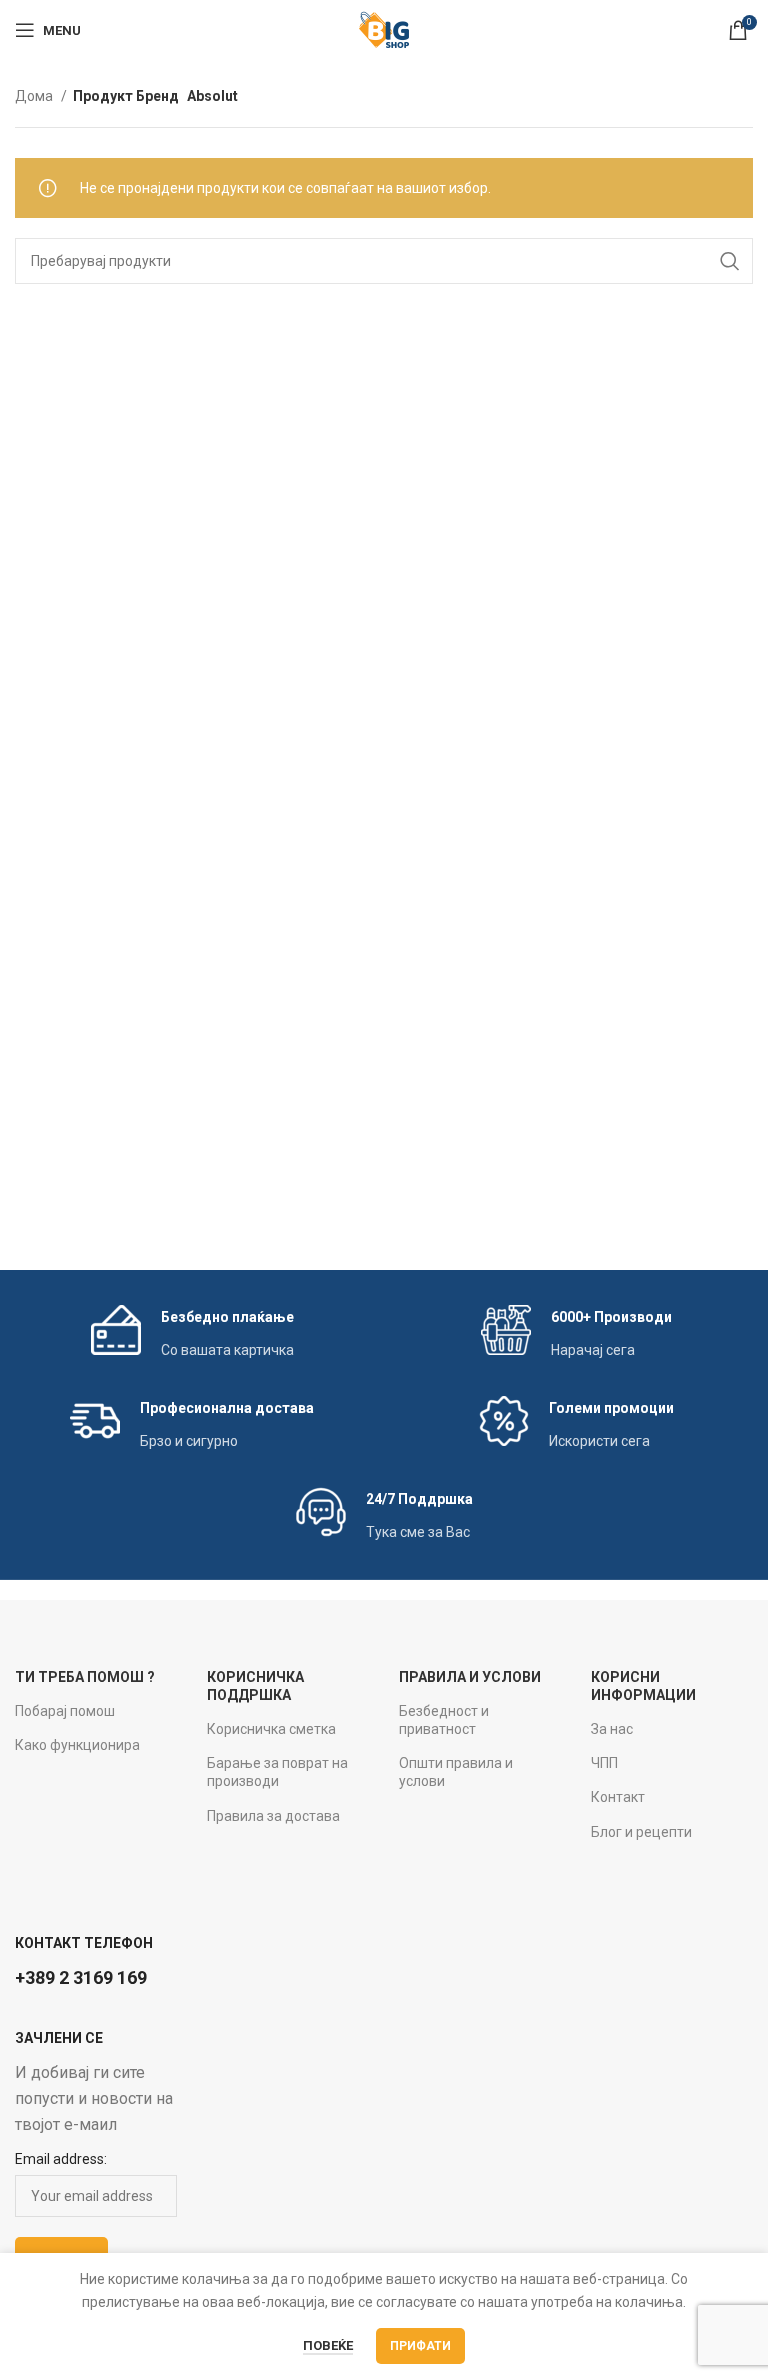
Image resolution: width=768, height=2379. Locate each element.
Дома (35, 96)
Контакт (618, 1797)
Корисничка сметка (271, 1729)
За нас (612, 1729)
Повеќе (328, 2345)
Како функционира (77, 1745)
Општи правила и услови (456, 1772)
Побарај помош (65, 1711)
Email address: (61, 2159)
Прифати (420, 2346)
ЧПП (604, 1763)
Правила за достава (273, 1816)
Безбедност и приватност (444, 1720)
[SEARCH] (730, 261)
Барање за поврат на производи (277, 1772)
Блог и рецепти (641, 1832)
